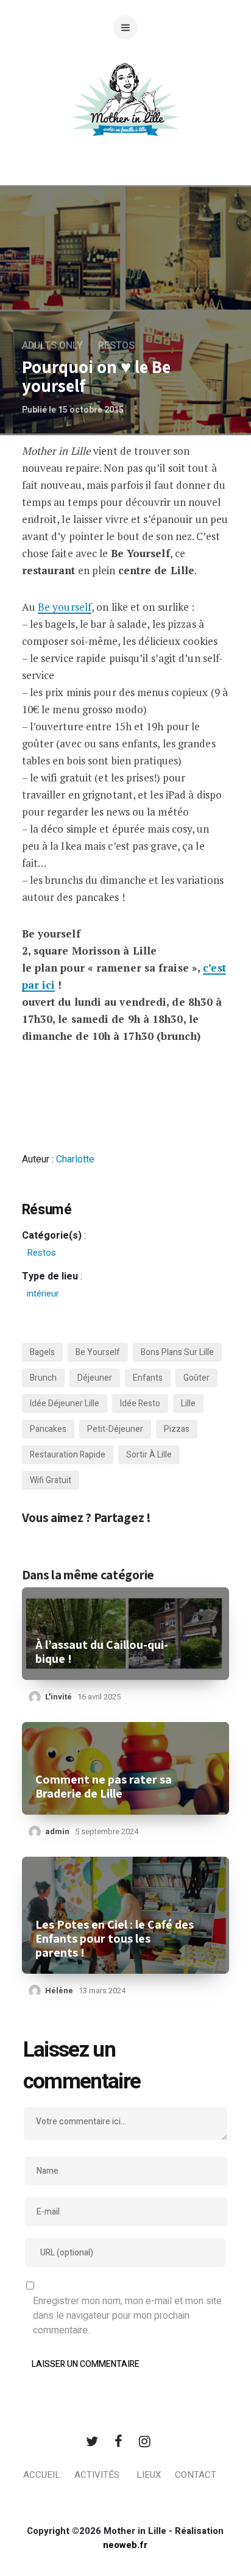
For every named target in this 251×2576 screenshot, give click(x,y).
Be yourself (65, 607)
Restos (116, 346)
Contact (196, 2475)
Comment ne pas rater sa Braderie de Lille (104, 1787)
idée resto (140, 1404)
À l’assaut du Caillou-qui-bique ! (102, 1652)
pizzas (177, 1429)
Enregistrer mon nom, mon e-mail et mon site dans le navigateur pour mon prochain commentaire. (127, 2316)
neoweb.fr (125, 2545)
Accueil (42, 2475)
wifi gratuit (51, 1480)
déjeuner (95, 1378)
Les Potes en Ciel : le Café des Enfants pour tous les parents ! (115, 1939)
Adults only (52, 346)
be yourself (98, 1352)
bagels (42, 1352)
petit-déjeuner (115, 1429)
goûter (196, 1378)
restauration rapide (68, 1455)
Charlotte (75, 1159)
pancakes (48, 1429)
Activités (97, 2475)
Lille (188, 1404)
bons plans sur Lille (177, 1352)
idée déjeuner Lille (65, 1404)
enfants (148, 1378)
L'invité (58, 1697)
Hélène (59, 1991)
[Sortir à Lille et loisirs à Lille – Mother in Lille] (125, 114)
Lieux (149, 2475)
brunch (43, 1378)
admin (57, 1831)
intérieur (43, 1293)
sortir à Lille (149, 1455)
